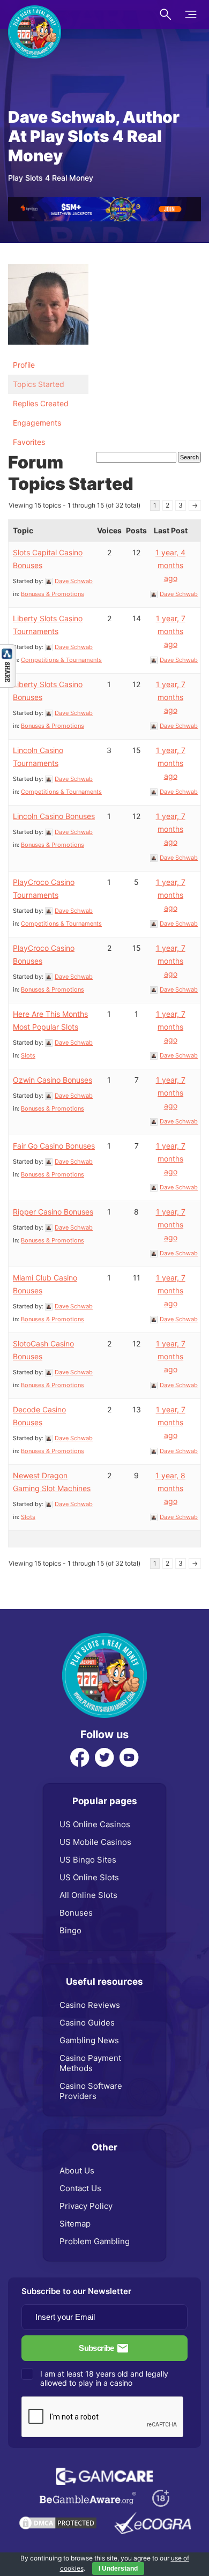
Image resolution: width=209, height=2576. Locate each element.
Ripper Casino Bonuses (53, 1212)
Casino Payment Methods (90, 2063)
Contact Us (80, 2188)
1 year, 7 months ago (171, 631)
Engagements (37, 423)
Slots (28, 1055)
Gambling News (89, 2040)
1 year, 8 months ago (170, 1488)
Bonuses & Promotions (53, 594)
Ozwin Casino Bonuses (53, 1080)
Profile (24, 365)
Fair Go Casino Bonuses (54, 1146)
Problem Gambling (95, 2241)
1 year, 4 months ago (170, 565)
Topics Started (39, 384)
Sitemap (75, 2224)
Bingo (70, 1930)
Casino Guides (87, 2023)
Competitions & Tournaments (61, 660)
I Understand (118, 2568)
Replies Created (41, 403)
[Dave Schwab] (48, 269)
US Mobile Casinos (95, 1842)
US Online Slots (89, 1877)
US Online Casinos (95, 1824)
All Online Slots (88, 1895)
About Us (77, 2171)
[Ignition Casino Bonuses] (104, 203)
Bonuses (76, 1913)
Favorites (29, 442)
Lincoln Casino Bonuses (54, 816)
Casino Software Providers (91, 2091)
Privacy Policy (86, 2206)
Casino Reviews (90, 2005)
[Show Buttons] (8, 650)
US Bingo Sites (88, 1860)
